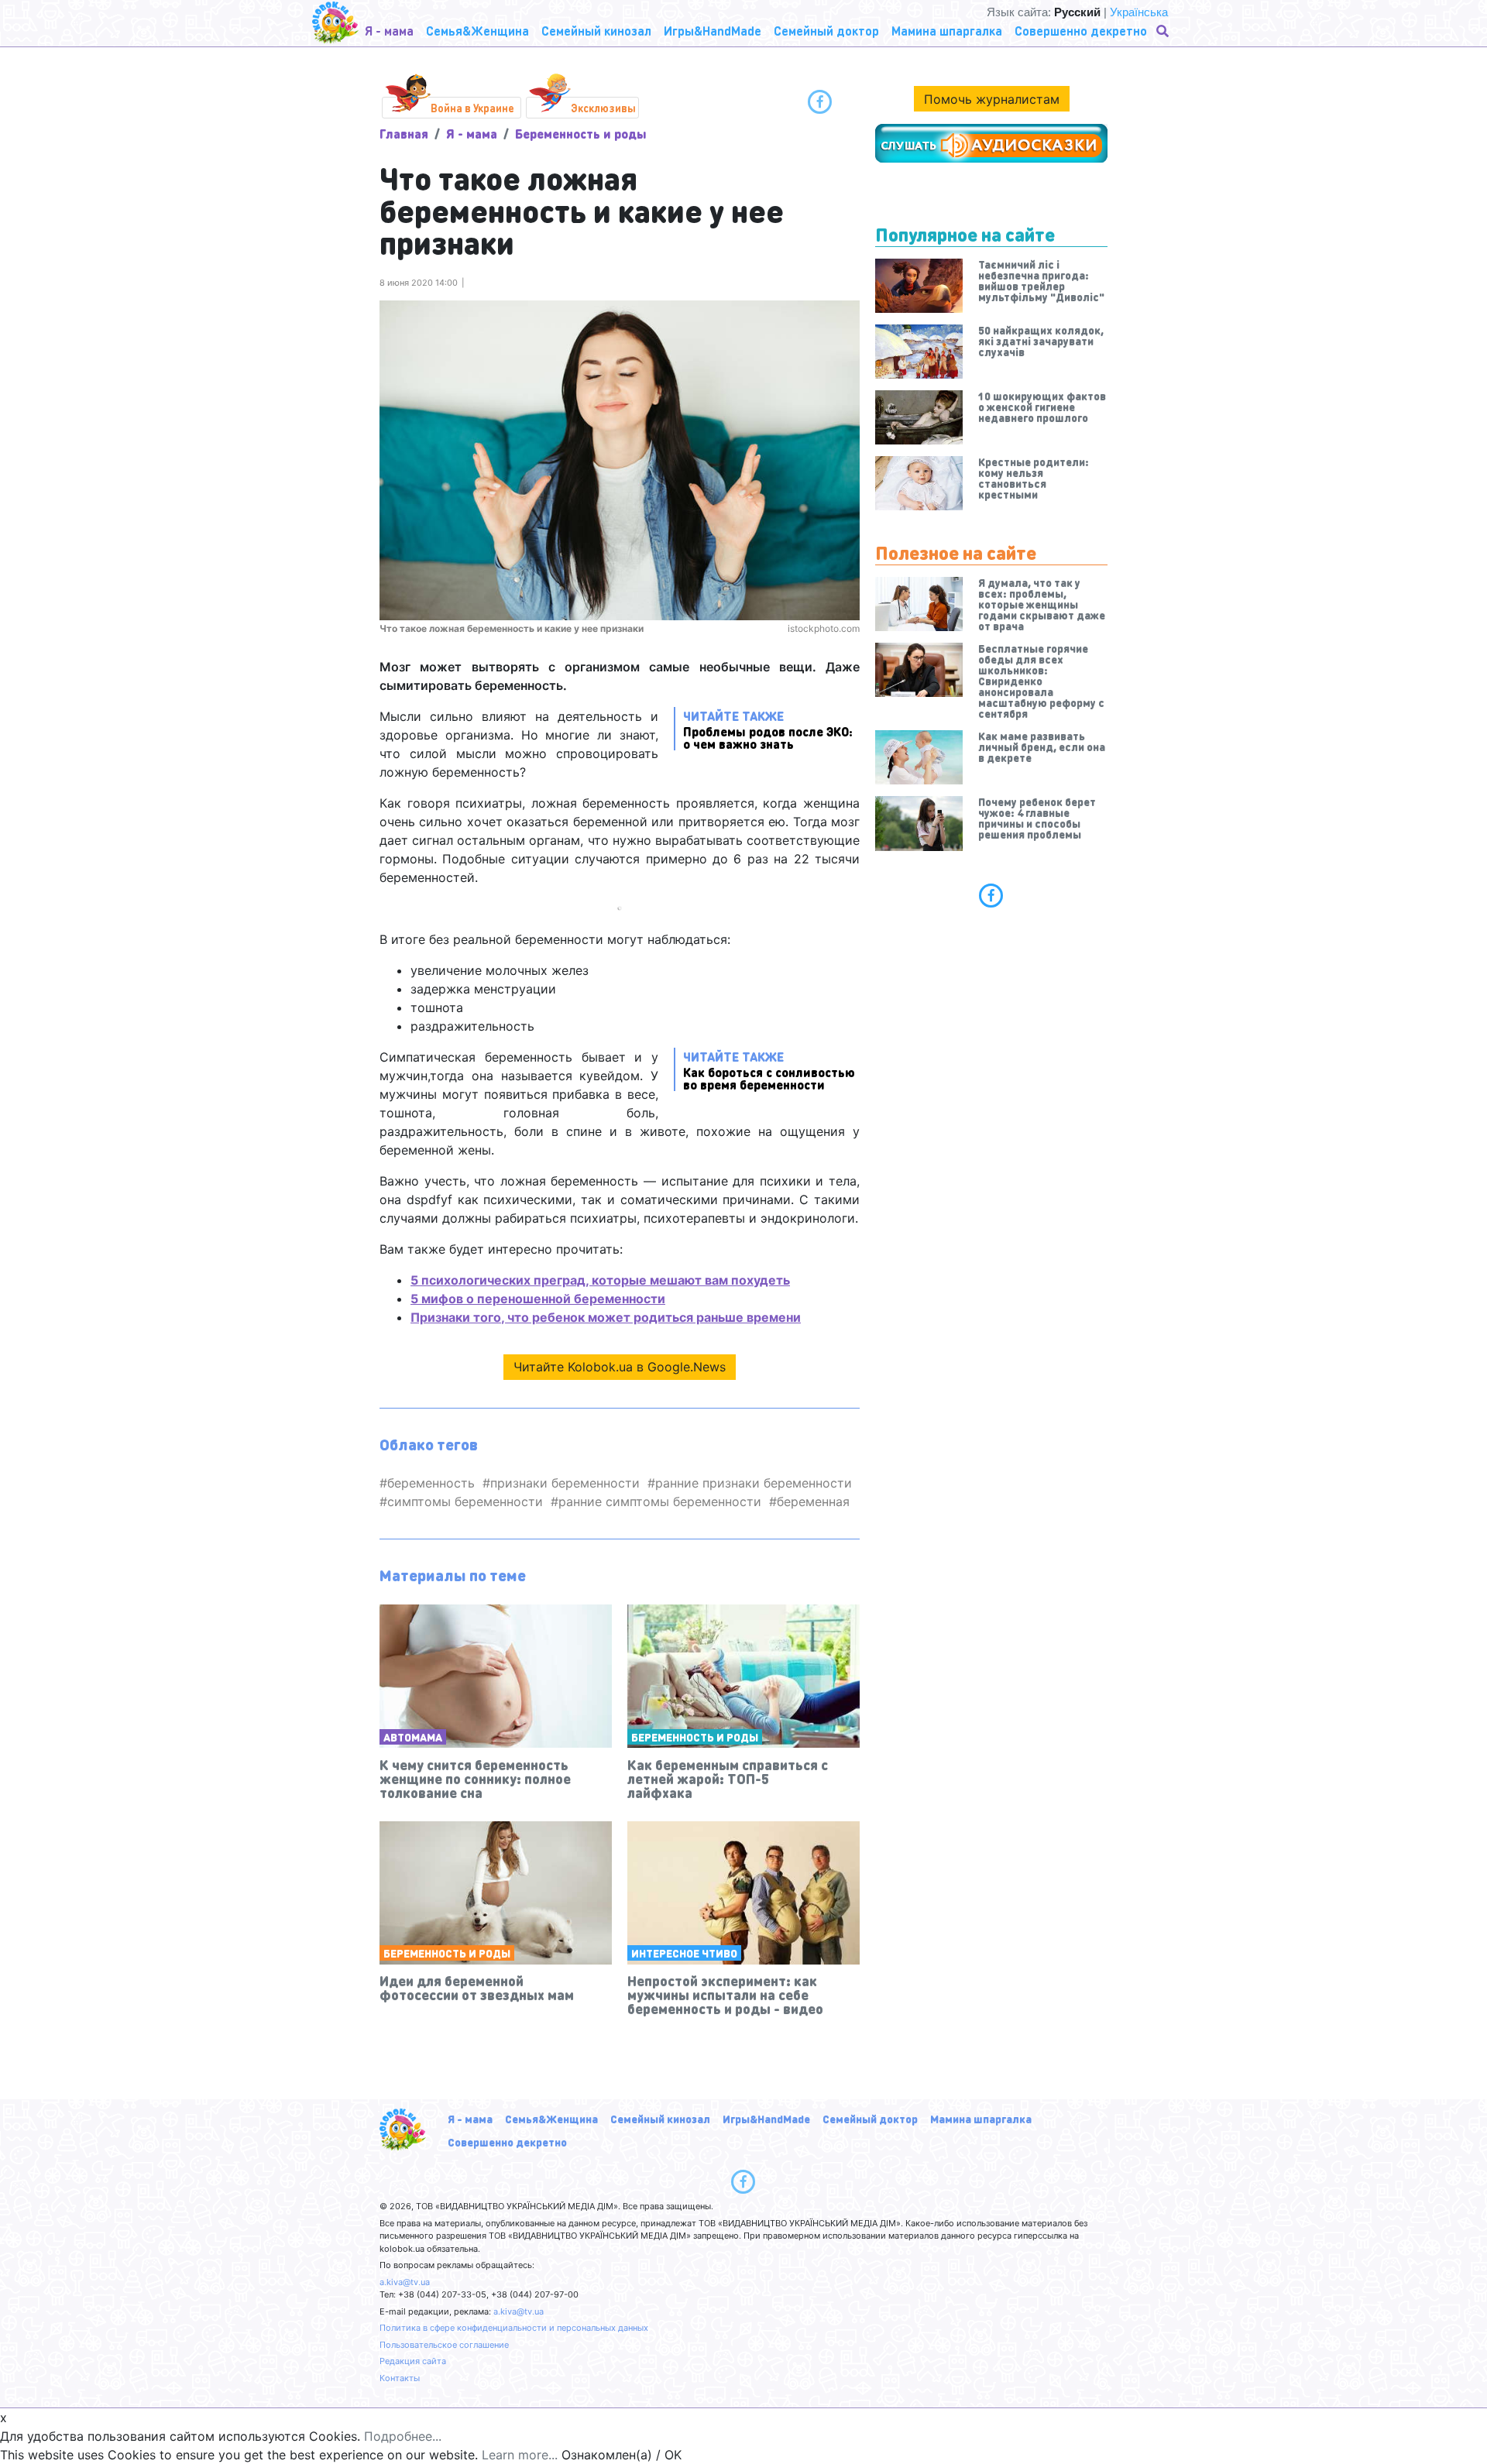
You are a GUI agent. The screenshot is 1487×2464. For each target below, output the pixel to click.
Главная (404, 134)
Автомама (413, 1737)
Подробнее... (403, 2436)
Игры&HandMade (766, 2119)
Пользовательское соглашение (444, 2345)
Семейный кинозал (660, 2119)
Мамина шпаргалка (981, 2119)
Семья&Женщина (551, 2119)
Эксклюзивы (603, 108)
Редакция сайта (413, 2361)
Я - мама (472, 134)
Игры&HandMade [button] (713, 31)
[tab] (991, 895)
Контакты (400, 2378)
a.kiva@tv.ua (405, 2282)
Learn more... (520, 2455)
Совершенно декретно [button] (1081, 31)
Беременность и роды (581, 134)
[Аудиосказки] (991, 143)
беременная (813, 1501)
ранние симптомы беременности (660, 1501)
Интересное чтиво (684, 1953)
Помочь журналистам (992, 99)
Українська (1139, 12)
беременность (431, 1483)
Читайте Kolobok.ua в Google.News (620, 1367)
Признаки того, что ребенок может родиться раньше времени (606, 1317)
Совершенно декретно (507, 2142)
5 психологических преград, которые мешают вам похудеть (600, 1280)
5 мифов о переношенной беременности (538, 1299)
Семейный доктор (870, 2119)
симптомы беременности (465, 1501)
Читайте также (768, 729)
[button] (1164, 31)
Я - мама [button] (389, 31)
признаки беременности (565, 1483)
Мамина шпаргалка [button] (947, 31)
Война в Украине (472, 108)
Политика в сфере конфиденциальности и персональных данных (514, 2328)
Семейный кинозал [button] (596, 31)
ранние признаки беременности (754, 1483)
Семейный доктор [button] (826, 31)
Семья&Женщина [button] (477, 31)
